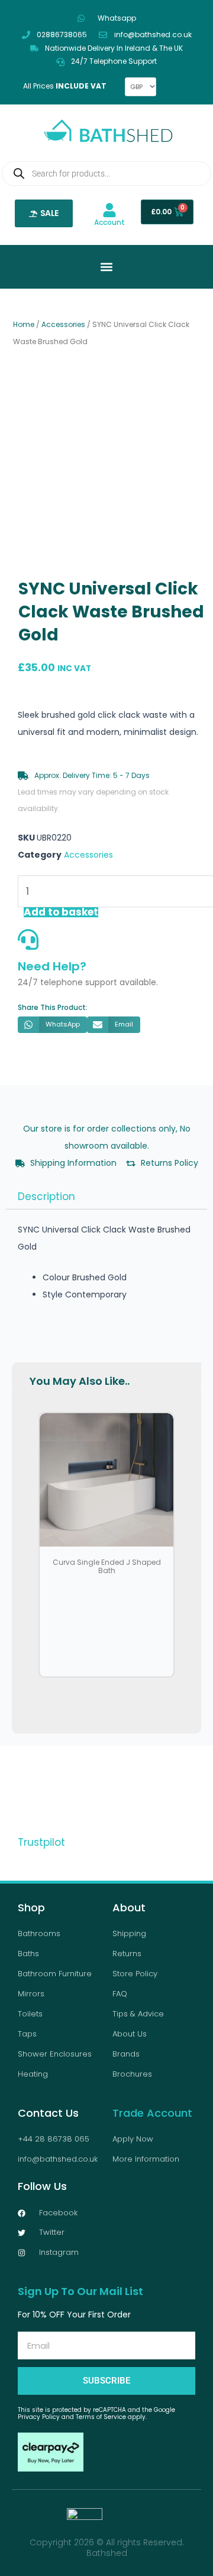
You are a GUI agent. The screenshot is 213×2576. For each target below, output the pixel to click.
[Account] (109, 210)
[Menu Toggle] (106, 267)
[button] (52, 1025)
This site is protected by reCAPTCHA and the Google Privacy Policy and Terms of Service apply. (96, 2413)
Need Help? (52, 966)
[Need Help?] (28, 939)
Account (109, 222)
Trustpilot (41, 1842)
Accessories (63, 324)
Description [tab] (46, 1197)
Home (24, 324)
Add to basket (61, 912)
